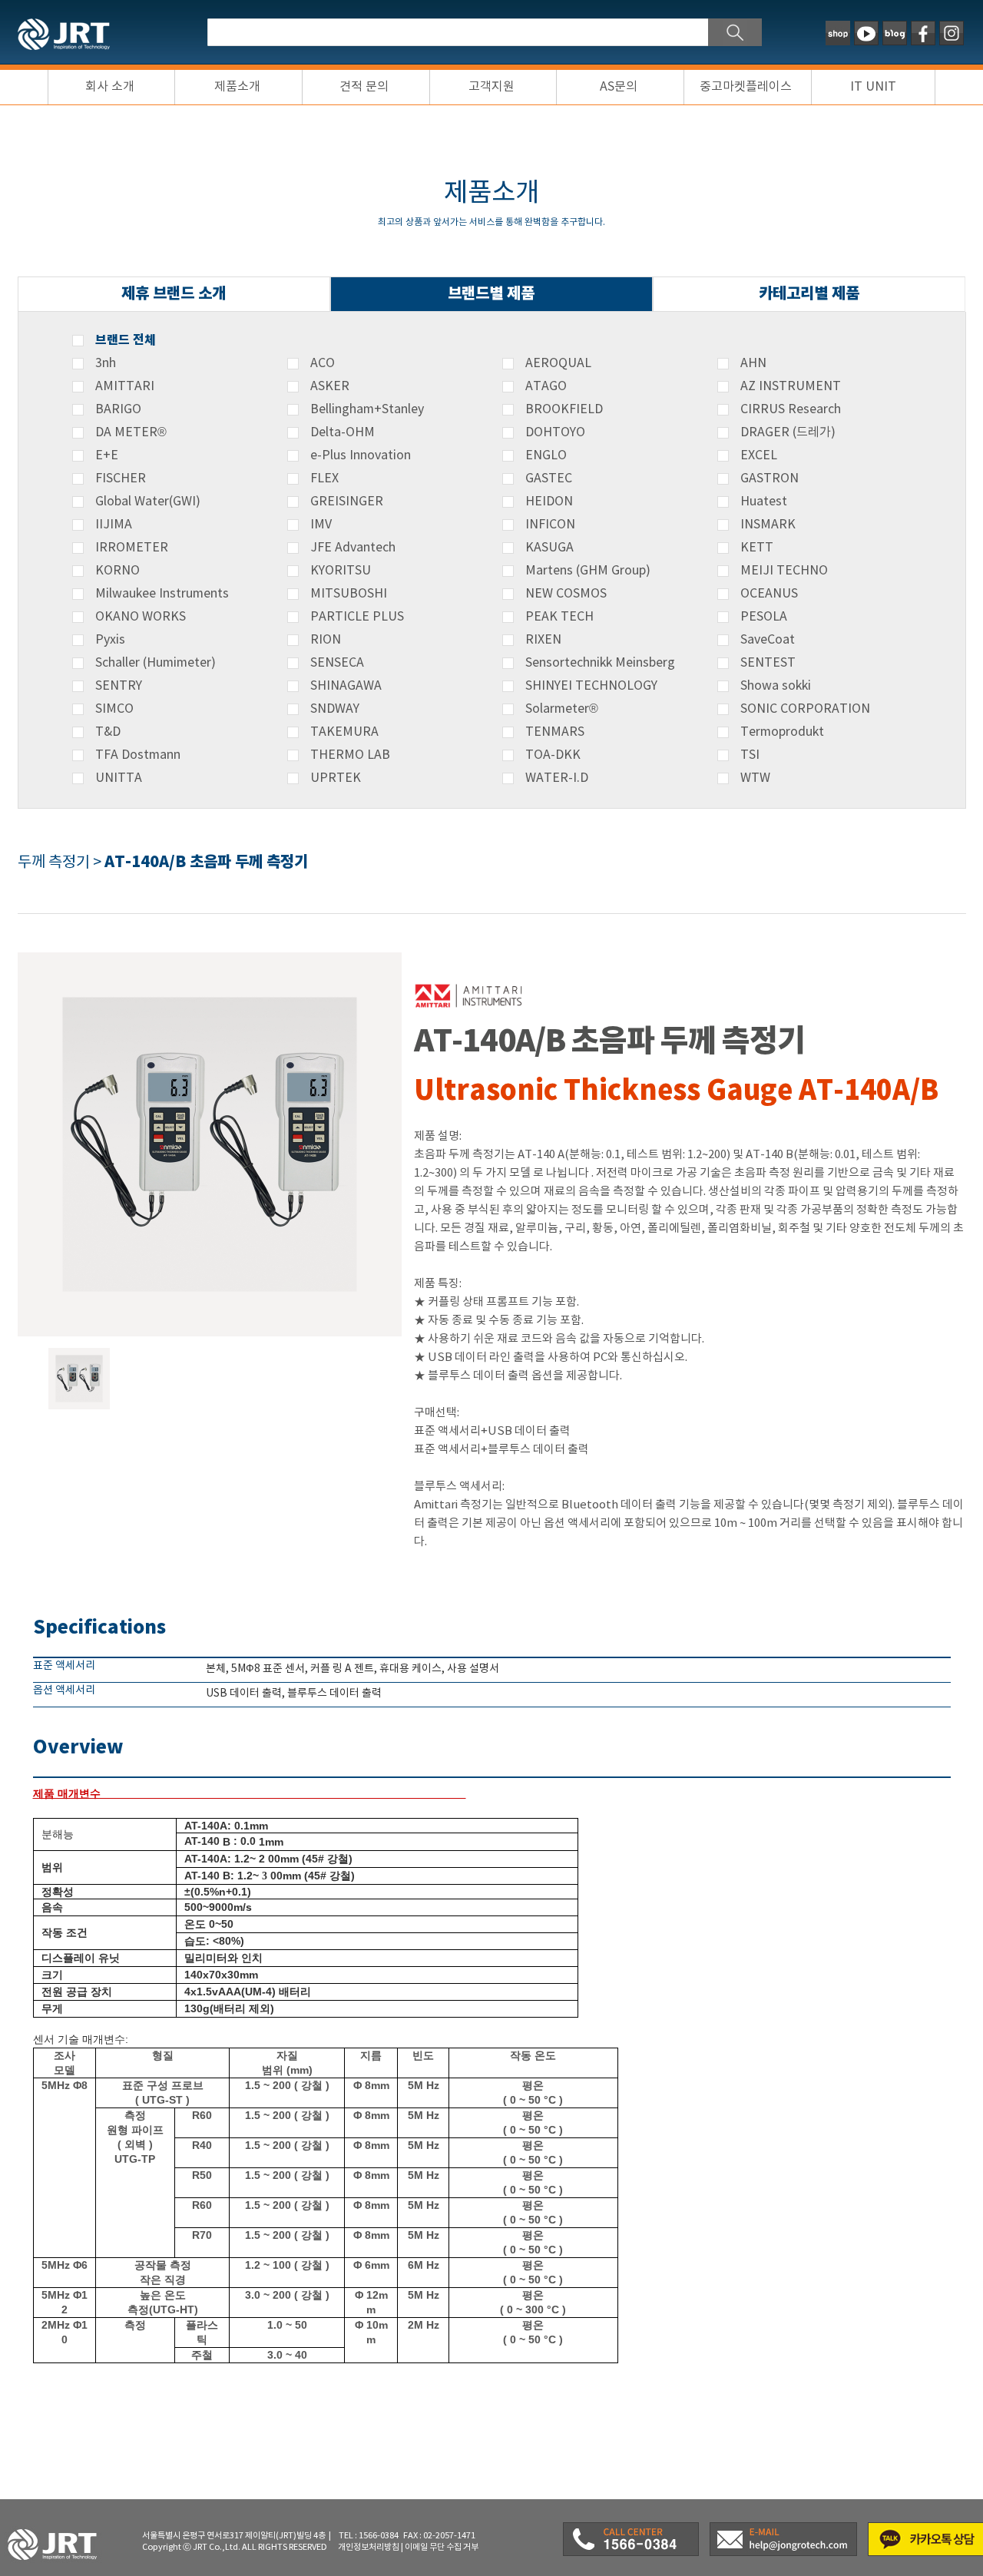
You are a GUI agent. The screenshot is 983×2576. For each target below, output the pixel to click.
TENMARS (555, 732)
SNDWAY (335, 709)
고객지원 (491, 87)
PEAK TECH (559, 617)
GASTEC (549, 478)
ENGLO (546, 455)
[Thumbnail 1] (79, 1354)
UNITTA (119, 778)
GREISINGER (347, 502)
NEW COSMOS (566, 594)
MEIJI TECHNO (784, 571)
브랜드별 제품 (491, 294)
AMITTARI (125, 386)
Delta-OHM (343, 432)
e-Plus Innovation (361, 455)
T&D (108, 732)
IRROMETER (132, 548)
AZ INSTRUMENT (791, 386)
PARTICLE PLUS (357, 617)
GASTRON (770, 478)
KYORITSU (341, 571)
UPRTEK (336, 778)
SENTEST (768, 663)
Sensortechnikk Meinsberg (600, 663)
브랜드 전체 (126, 340)
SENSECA (337, 663)
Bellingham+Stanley (367, 409)
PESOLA (764, 617)
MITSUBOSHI (349, 594)
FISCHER (121, 478)
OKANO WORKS (141, 617)
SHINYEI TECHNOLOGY (591, 686)
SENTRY (119, 686)
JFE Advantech (353, 548)
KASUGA (549, 548)
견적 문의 (364, 87)
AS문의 (619, 87)
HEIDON (549, 502)
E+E (107, 455)
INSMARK (768, 525)
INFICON (550, 525)
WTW (755, 778)
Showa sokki (776, 686)
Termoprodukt (782, 732)
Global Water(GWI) (148, 502)
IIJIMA (114, 525)
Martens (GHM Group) (588, 571)
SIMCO (114, 709)
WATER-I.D (557, 778)
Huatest (764, 502)
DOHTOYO (555, 432)
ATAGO (546, 386)
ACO (323, 363)
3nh (106, 363)
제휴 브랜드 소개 (174, 294)
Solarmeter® (562, 709)
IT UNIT (873, 87)
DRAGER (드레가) (788, 432)
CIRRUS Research (791, 409)
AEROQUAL (558, 363)
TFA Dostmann (138, 755)
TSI (750, 755)
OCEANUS (769, 594)
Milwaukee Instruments (162, 594)
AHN (753, 363)
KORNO (117, 571)
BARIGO (118, 409)
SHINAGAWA (346, 686)
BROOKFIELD (564, 409)
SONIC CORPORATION (805, 709)
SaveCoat (768, 640)
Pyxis (110, 640)
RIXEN (543, 640)
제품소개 (237, 87)
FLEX (324, 478)
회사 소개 (110, 87)
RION (326, 640)
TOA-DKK (553, 755)
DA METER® (131, 432)
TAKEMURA (344, 732)
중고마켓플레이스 (746, 87)
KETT (757, 548)
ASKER (330, 386)
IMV (321, 525)
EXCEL (759, 455)
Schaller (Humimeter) (156, 663)
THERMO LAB (350, 755)
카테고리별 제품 (809, 294)
